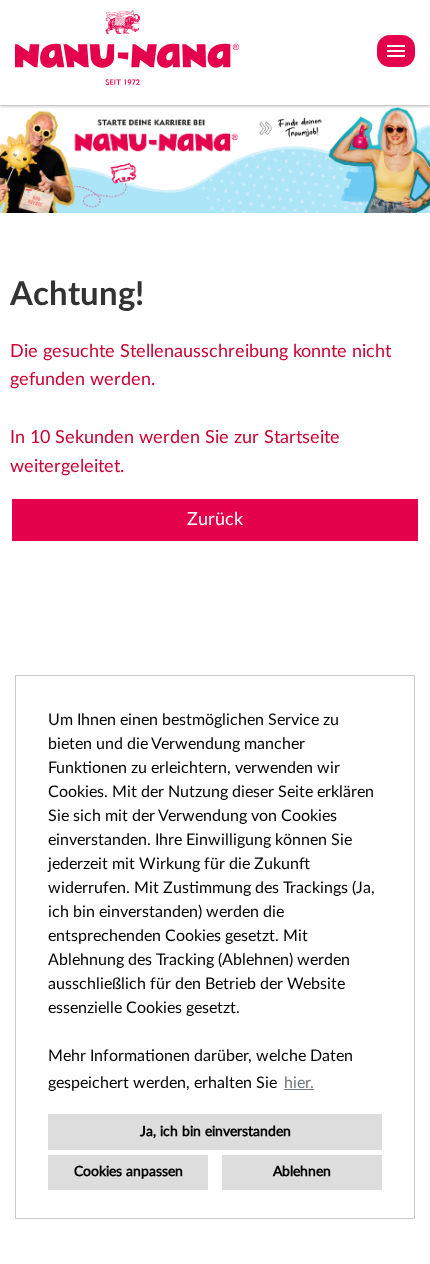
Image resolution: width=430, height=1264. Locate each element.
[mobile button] (396, 51)
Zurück (215, 520)
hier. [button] (299, 1083)
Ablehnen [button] (302, 1171)
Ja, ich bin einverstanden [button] (215, 1131)
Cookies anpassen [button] (128, 1171)
